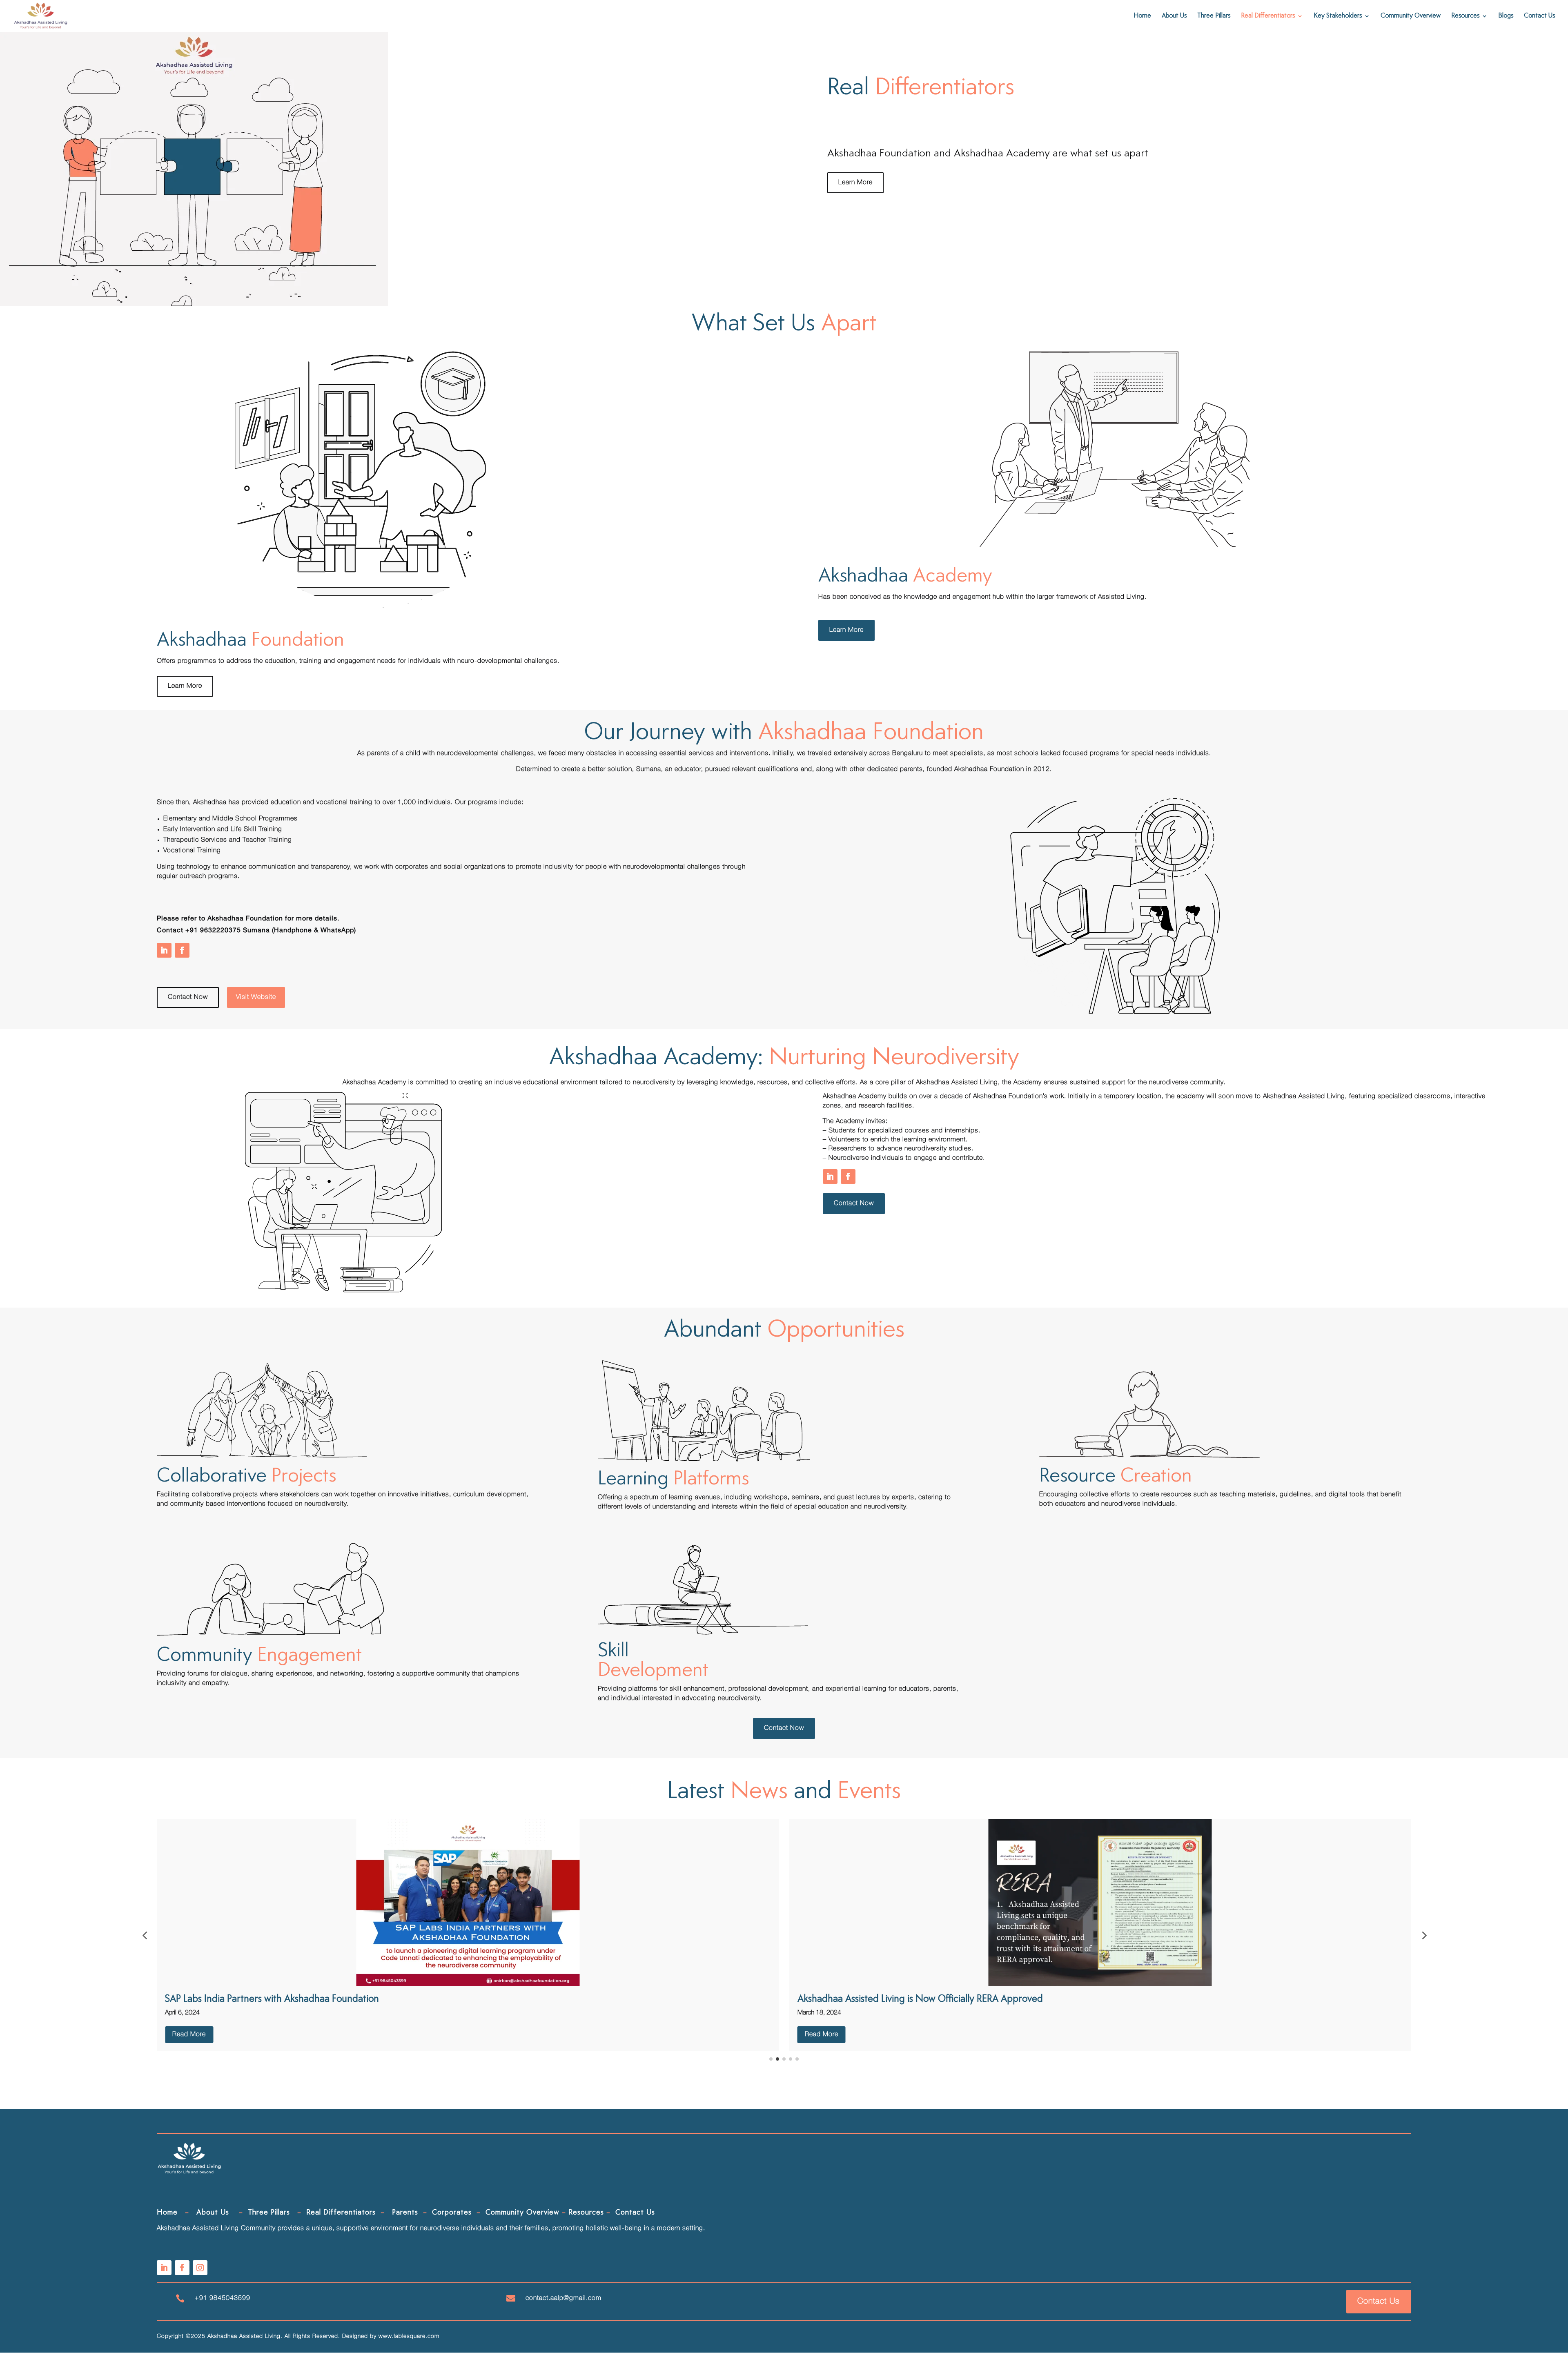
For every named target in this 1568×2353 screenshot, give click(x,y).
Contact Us (1539, 16)
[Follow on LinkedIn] (164, 950)
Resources (1465, 16)
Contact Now (188, 997)
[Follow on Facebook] (182, 950)
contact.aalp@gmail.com (563, 2298)
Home (1142, 16)
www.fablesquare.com (409, 2336)
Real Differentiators (1268, 16)
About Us (1174, 16)
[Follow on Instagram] (200, 2268)
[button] (145, 1935)
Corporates (452, 2213)
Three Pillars (1214, 16)
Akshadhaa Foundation (989, 769)
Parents (405, 2213)
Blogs (1506, 16)
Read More (397, 2034)
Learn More (855, 183)
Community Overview (1411, 16)
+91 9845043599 (223, 2298)
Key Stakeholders (1338, 16)
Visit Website (256, 997)
